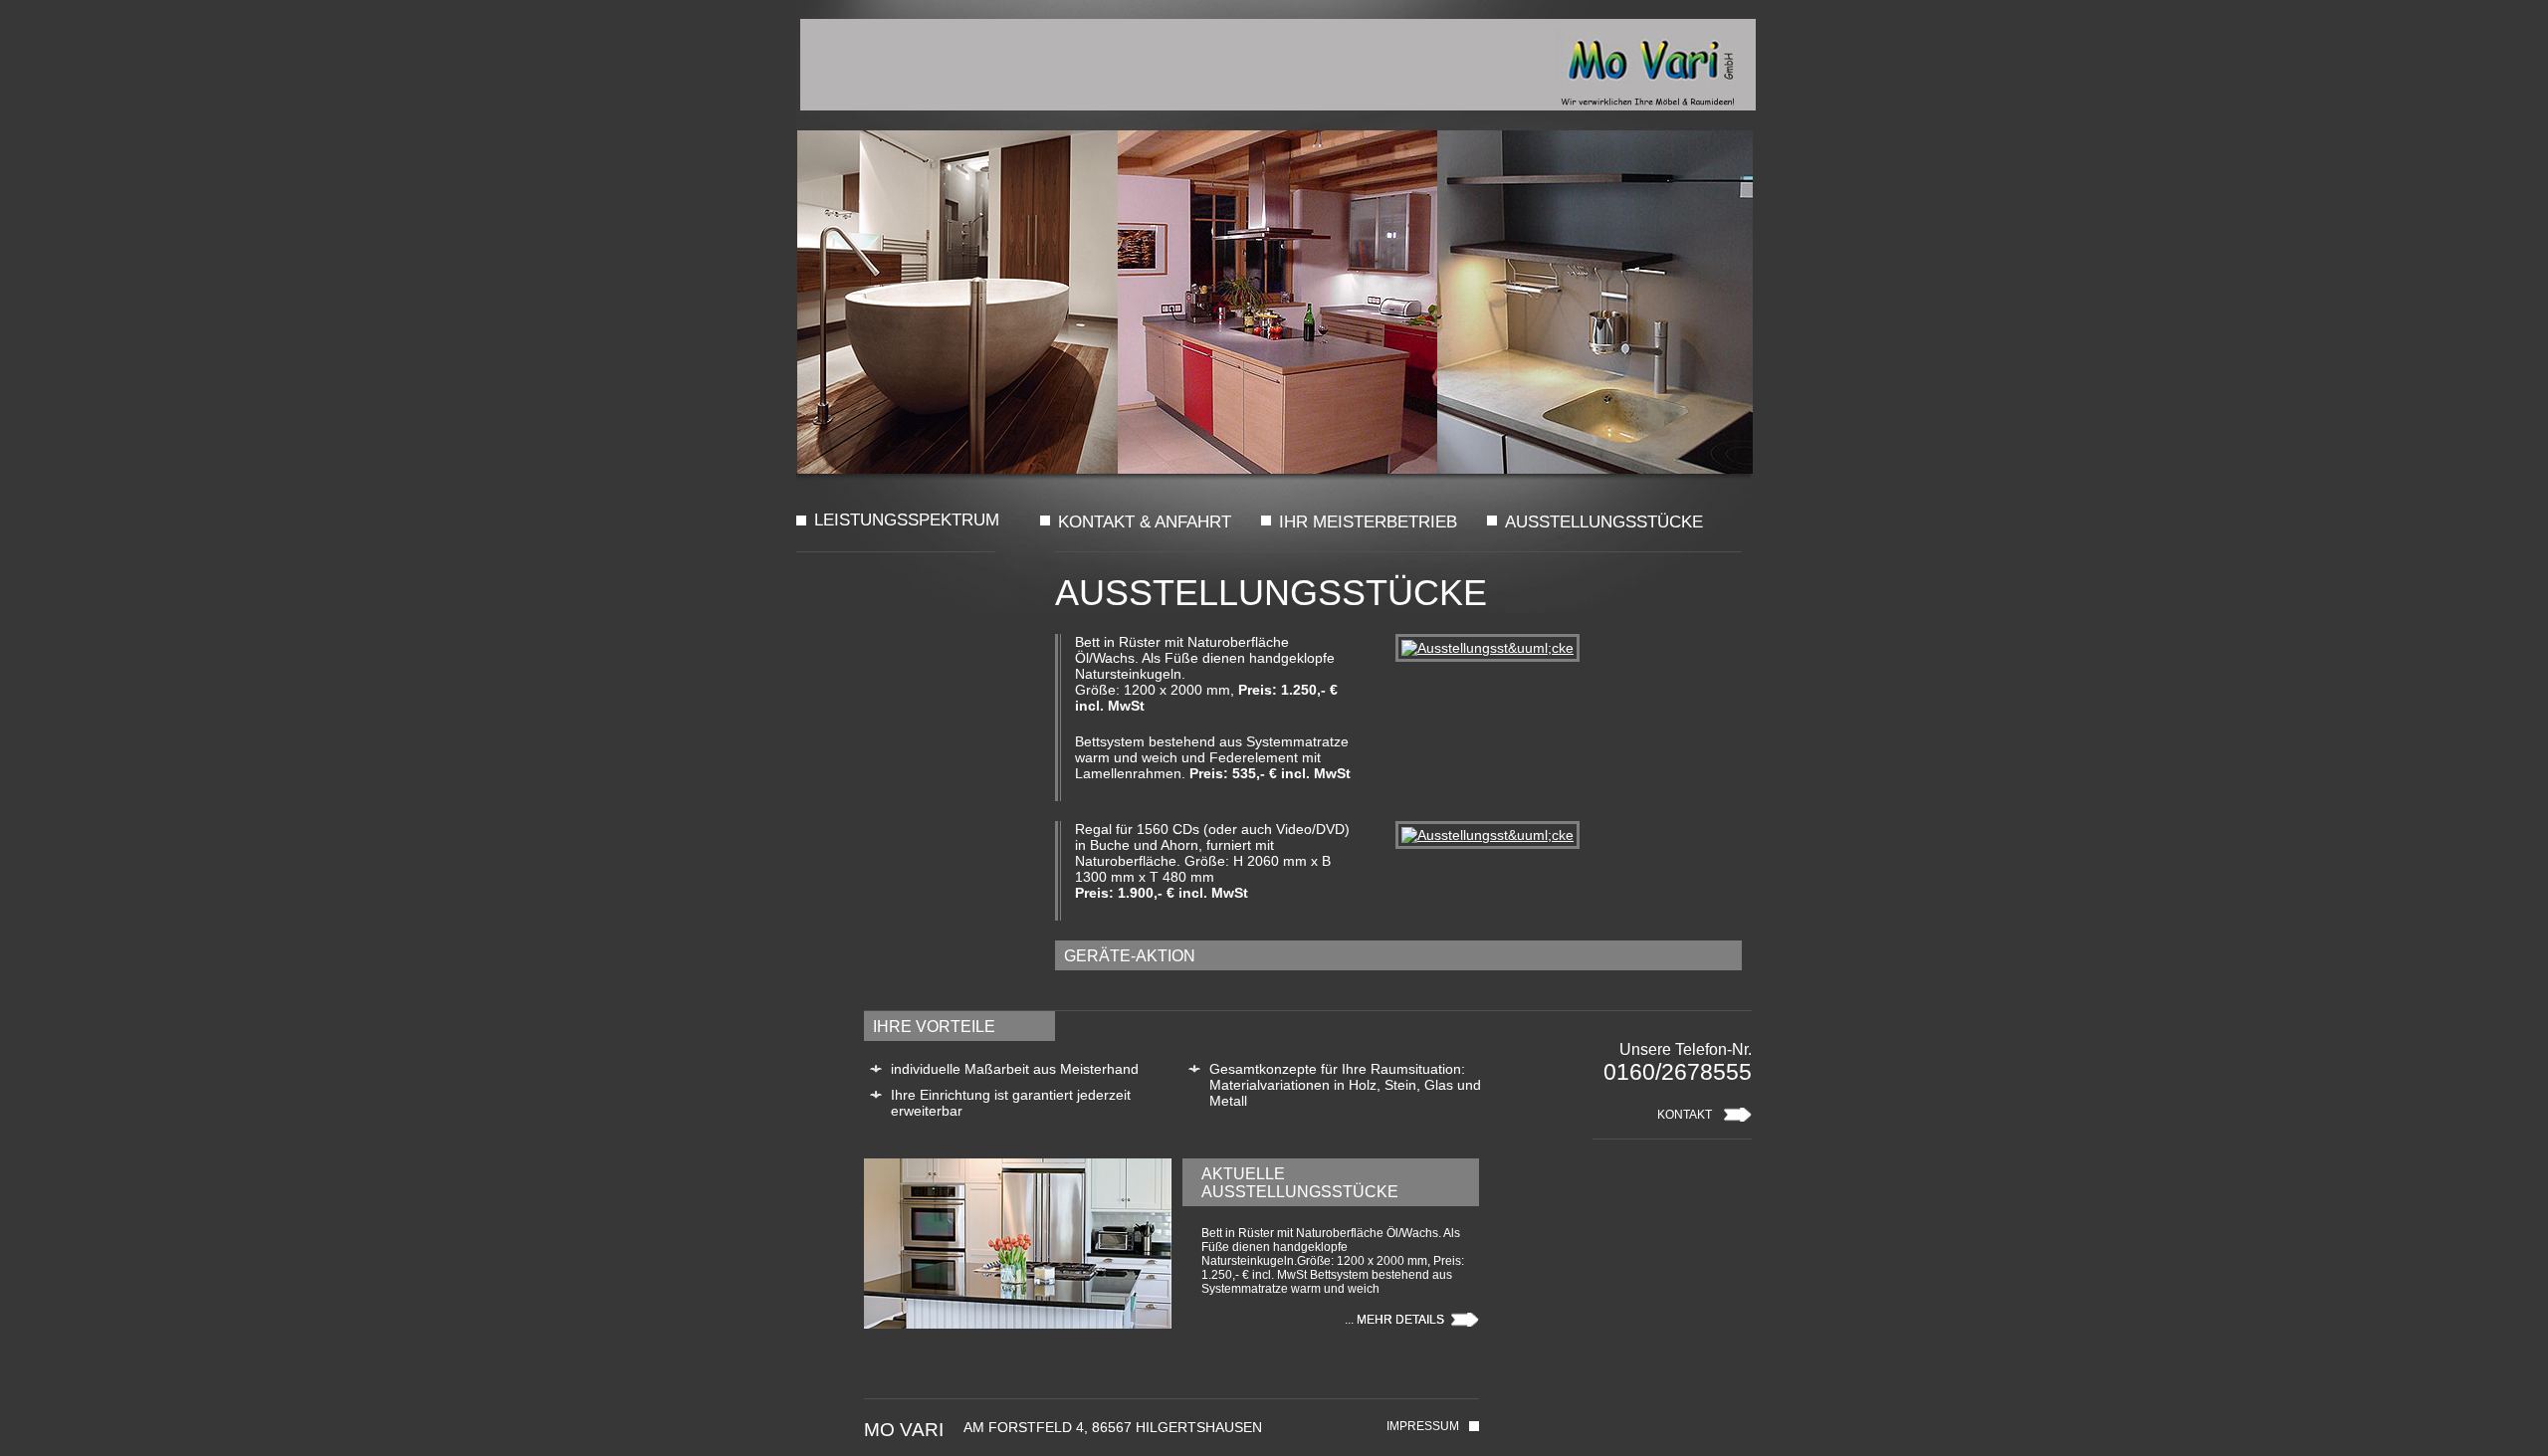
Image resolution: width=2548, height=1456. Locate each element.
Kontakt (1685, 1115)
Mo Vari (1278, 65)
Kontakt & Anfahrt (1145, 522)
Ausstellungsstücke (1604, 522)
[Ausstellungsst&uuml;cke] (1484, 648)
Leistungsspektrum (886, 521)
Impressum (1423, 1426)
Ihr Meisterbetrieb (1368, 522)
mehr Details (1400, 1320)
